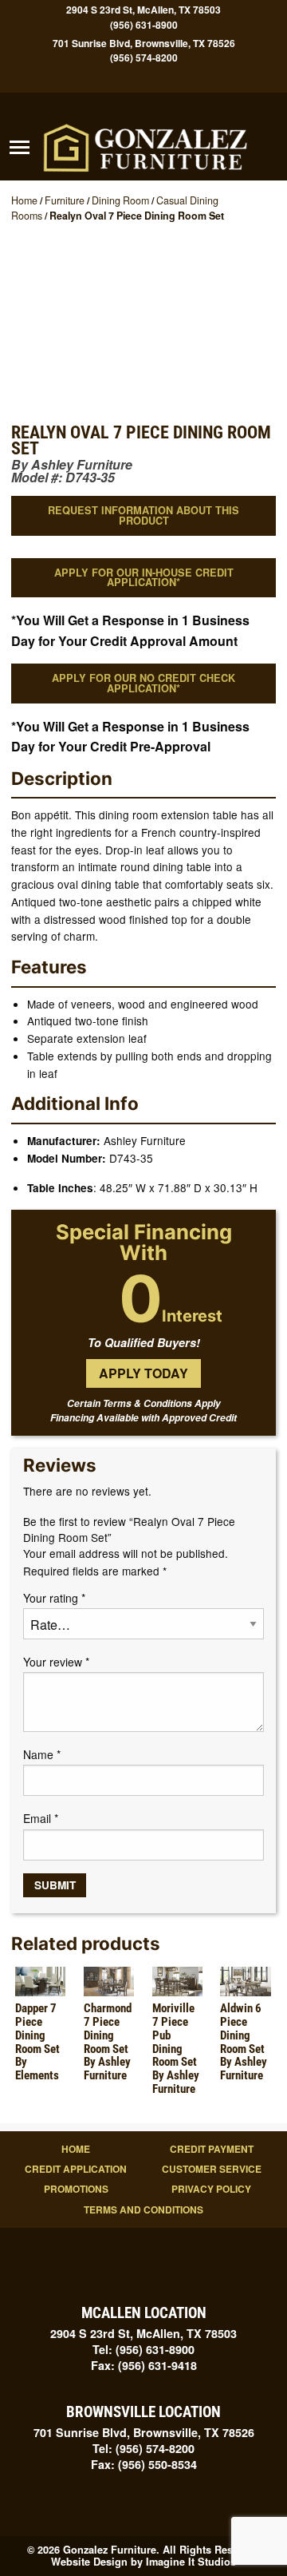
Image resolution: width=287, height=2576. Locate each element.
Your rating (54, 1598)
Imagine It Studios (191, 2562)
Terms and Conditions (143, 2209)
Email (41, 1818)
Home (24, 200)
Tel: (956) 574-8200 (143, 2448)
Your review (56, 1662)
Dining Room (120, 200)
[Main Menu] (20, 148)
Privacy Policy (211, 2189)
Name (42, 1754)
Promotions (76, 2189)
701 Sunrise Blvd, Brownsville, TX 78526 (144, 43)
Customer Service (212, 2169)
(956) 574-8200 (144, 58)
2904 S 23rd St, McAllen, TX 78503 (143, 10)
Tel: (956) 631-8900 (143, 2349)
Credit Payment (212, 2149)
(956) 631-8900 (144, 25)
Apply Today (143, 1373)
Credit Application (76, 2169)
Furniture (65, 200)
